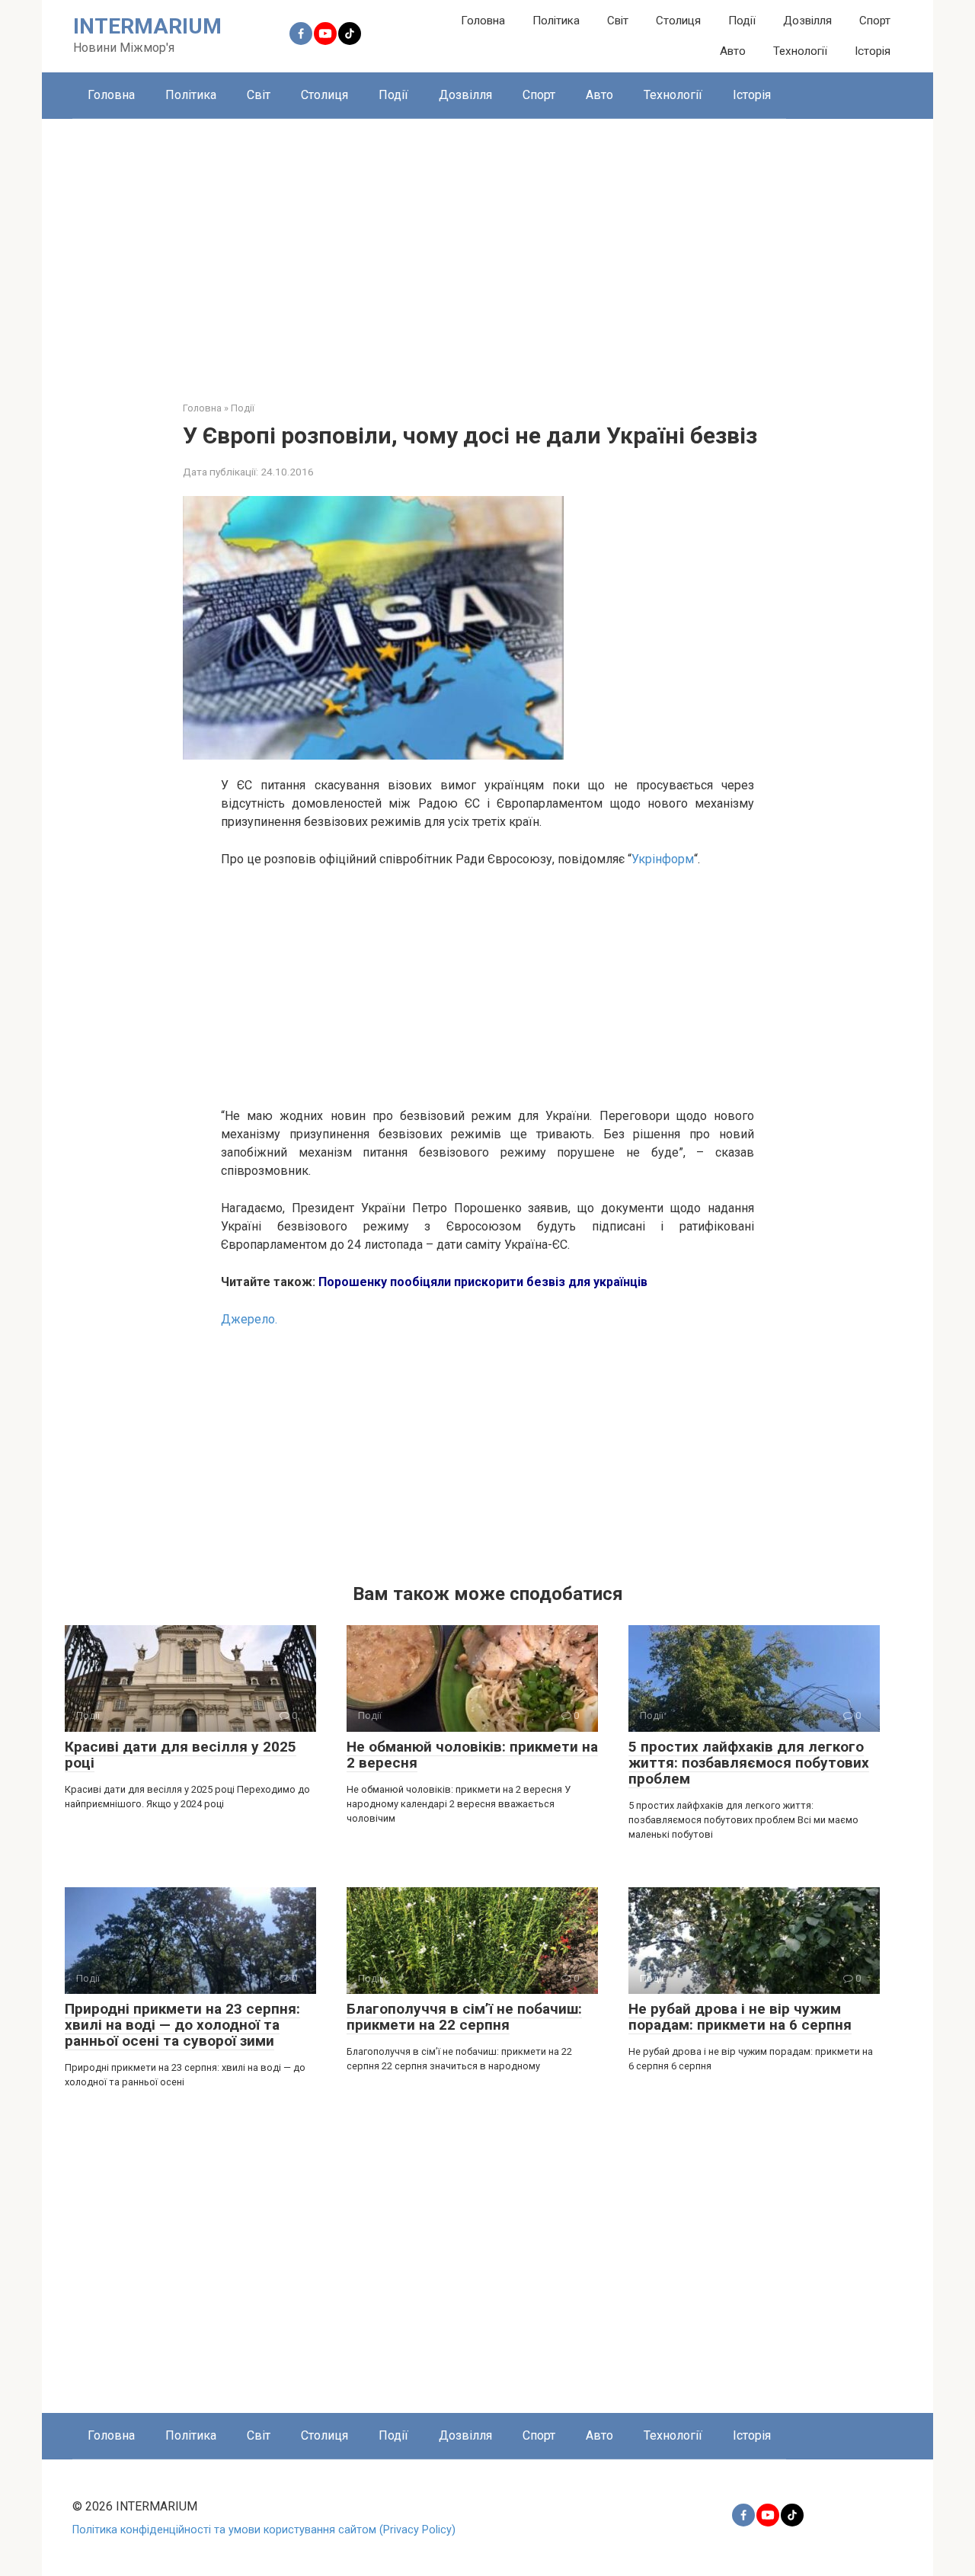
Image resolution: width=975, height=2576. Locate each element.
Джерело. (249, 1319)
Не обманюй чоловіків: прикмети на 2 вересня (472, 1755)
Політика (556, 21)
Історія (873, 51)
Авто (733, 51)
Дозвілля (807, 21)
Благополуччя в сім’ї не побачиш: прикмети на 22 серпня (464, 2017)
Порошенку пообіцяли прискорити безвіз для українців (483, 1282)
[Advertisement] (487, 248)
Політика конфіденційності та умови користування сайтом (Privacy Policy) (264, 2530)
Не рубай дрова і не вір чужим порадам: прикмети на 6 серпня (740, 2017)
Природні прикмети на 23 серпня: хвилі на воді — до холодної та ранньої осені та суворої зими (182, 2025)
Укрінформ (663, 859)
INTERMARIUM (147, 26)
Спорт (875, 21)
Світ (618, 21)
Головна (483, 21)
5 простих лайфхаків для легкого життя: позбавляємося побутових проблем (749, 1763)
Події (742, 21)
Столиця (678, 21)
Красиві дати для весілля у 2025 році (181, 1755)
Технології (800, 51)
